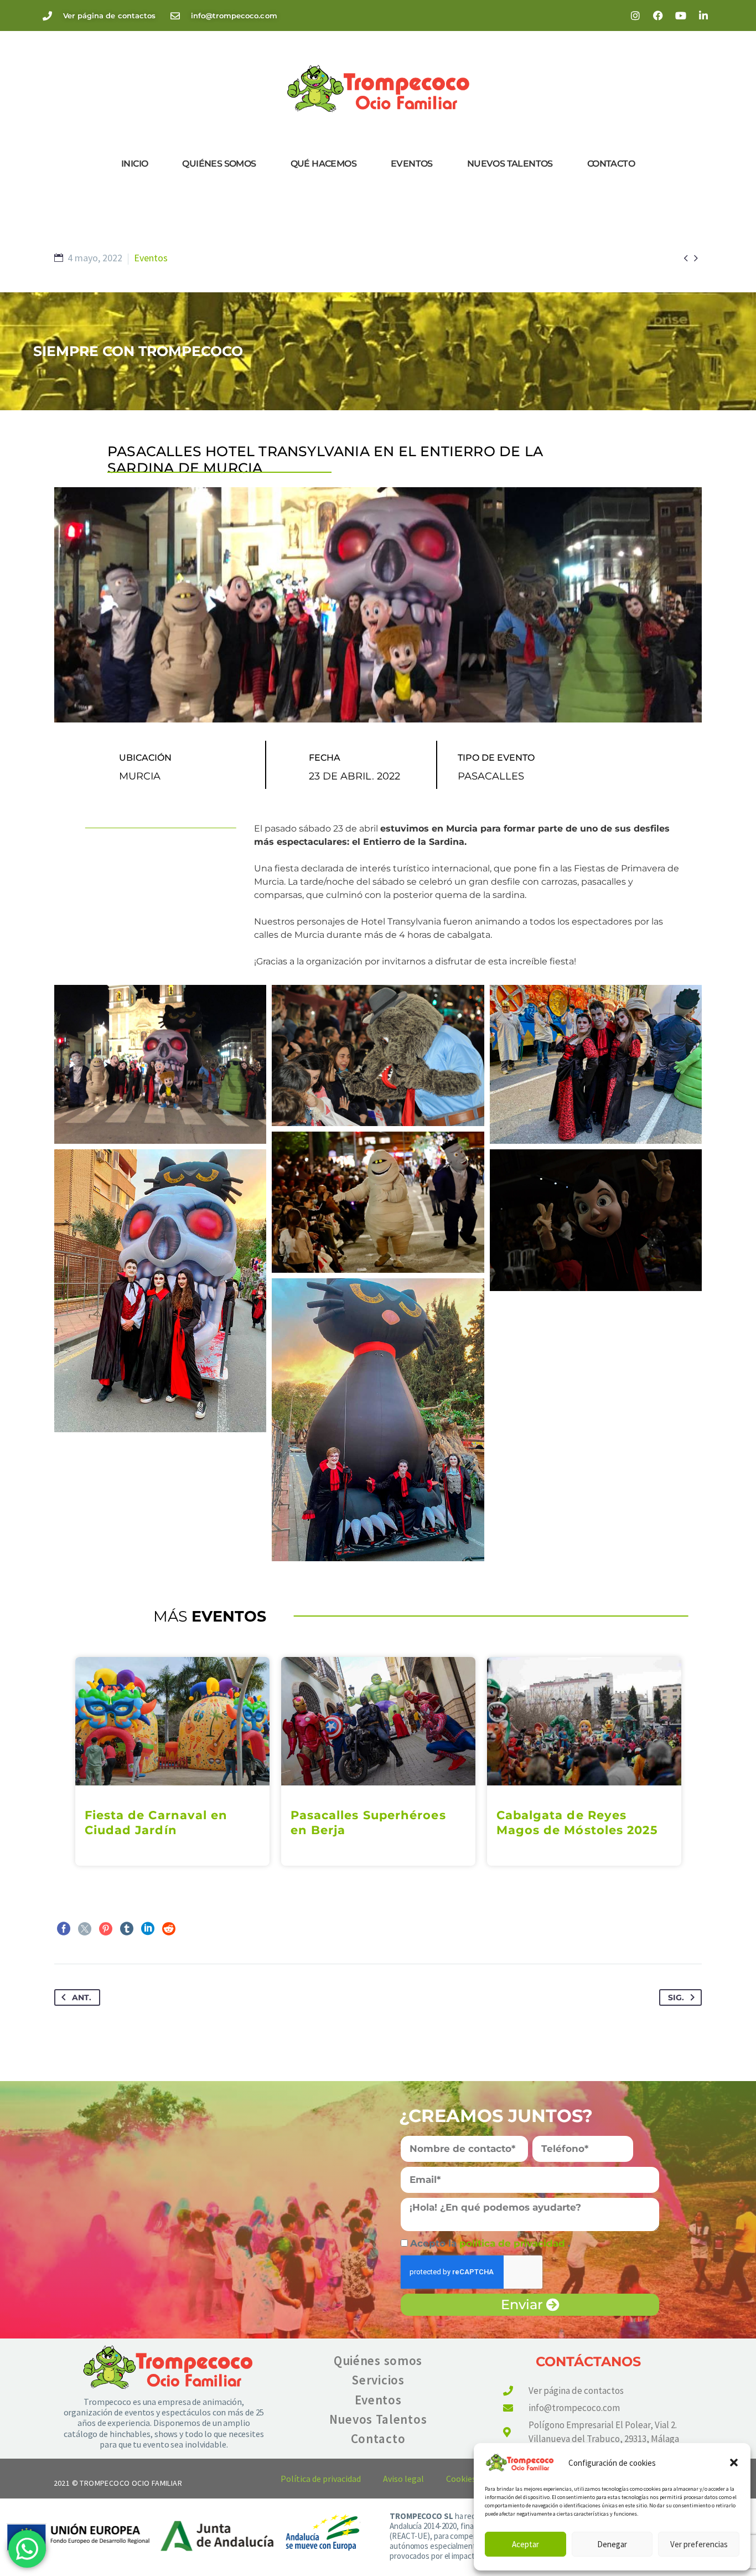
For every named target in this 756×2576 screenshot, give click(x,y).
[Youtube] (681, 16)
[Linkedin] (703, 16)
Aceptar (525, 2544)
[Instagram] (635, 16)
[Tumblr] (127, 1929)
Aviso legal (403, 2479)
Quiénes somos (219, 164)
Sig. (676, 1997)
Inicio (134, 164)
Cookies (461, 2479)
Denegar (612, 2544)
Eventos (412, 164)
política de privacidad (514, 2243)
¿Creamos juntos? (496, 2116)
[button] (734, 2463)
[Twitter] (85, 1929)
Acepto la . (490, 2243)
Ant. (82, 1997)
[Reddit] (169, 1929)
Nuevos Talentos (510, 164)
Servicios (378, 2380)
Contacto (611, 164)
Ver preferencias (699, 2544)
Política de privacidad (321, 2479)
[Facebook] (658, 16)
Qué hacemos (323, 164)
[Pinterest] (106, 1929)
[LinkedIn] (148, 1929)
